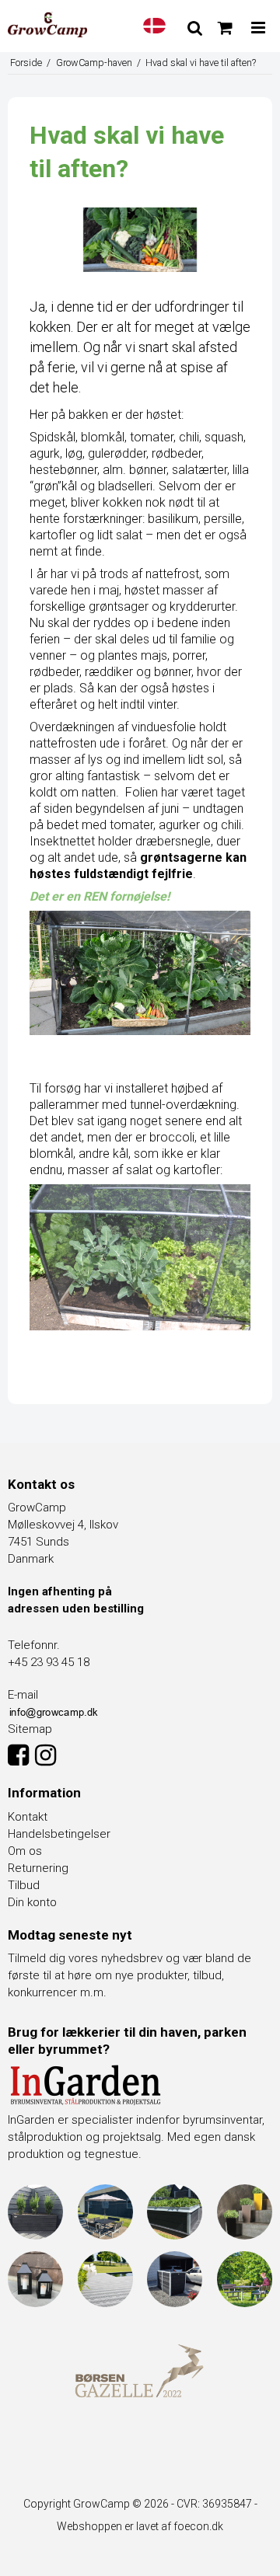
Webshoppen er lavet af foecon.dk (140, 2526)
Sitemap (30, 1729)
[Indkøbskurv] (225, 28)
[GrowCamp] (47, 25)
